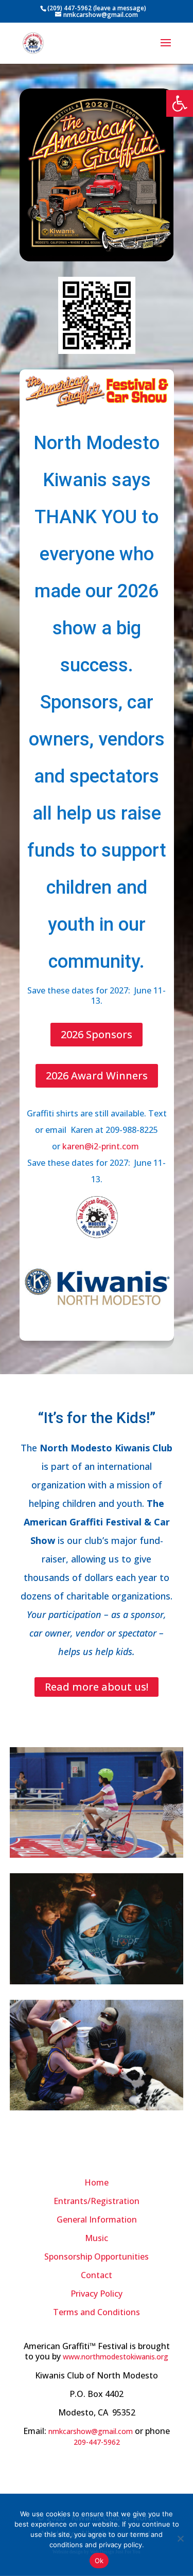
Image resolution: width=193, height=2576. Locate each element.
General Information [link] (97, 2219)
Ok (99, 2561)
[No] (180, 2538)
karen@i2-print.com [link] (102, 1146)
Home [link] (97, 2182)
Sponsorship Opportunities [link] (97, 2257)
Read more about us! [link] (97, 1687)
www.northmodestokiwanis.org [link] (116, 2357)
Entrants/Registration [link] (97, 2201)
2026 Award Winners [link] (97, 1076)
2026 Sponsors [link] (97, 1034)
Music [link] (97, 2238)
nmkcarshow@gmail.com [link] (91, 2431)
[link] (180, 103)
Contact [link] (97, 2275)
